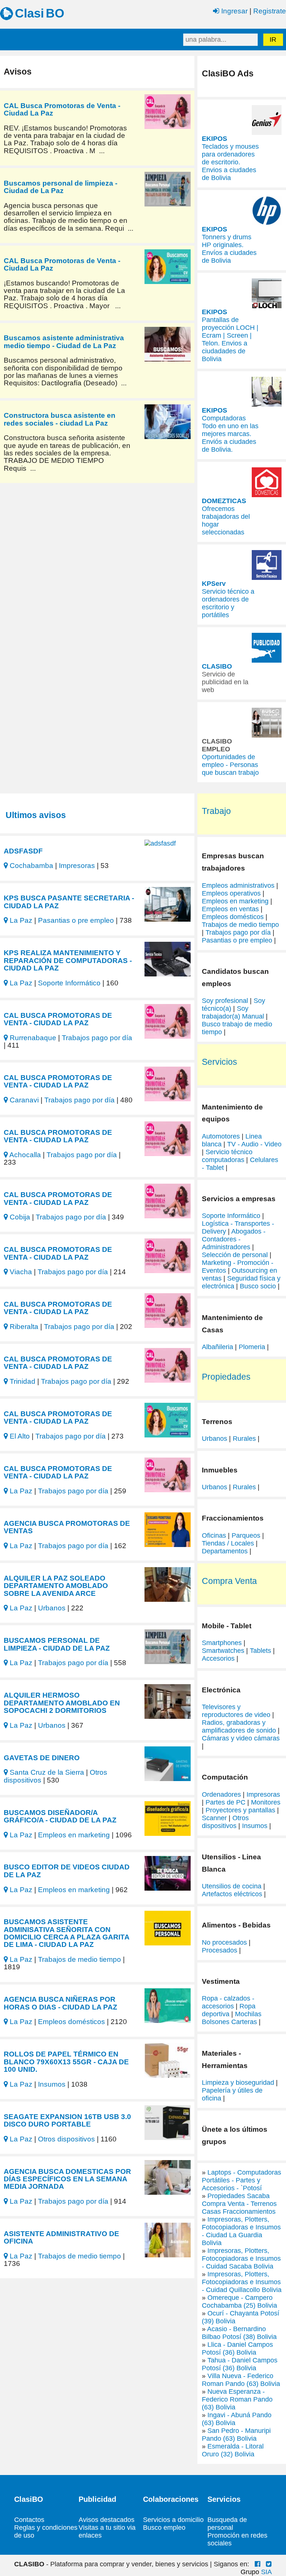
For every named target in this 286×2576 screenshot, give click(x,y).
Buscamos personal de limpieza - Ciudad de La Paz (61, 187)
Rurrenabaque (32, 1038)
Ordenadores (221, 1794)
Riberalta (23, 1326)
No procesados (224, 1942)
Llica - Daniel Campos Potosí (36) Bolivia (237, 2348)
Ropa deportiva (229, 2010)
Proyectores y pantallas (240, 1810)
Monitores (266, 1802)
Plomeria (252, 1347)
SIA (266, 2572)
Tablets (260, 1651)
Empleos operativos (231, 893)
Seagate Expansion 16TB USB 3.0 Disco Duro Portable (67, 2120)
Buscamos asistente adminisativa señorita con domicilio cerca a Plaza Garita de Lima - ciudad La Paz (66, 1933)
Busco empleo (164, 2528)
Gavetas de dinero (42, 1758)
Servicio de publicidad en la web (225, 682)
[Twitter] (269, 2564)
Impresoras (77, 865)
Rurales (244, 1439)
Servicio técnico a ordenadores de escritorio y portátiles (228, 603)
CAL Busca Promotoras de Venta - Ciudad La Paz (62, 109)
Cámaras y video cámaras (241, 1738)
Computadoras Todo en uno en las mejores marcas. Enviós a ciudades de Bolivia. (230, 434)
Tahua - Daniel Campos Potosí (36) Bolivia (240, 2364)
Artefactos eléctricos (232, 1894)
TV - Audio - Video (254, 1144)
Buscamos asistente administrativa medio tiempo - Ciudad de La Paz (64, 341)
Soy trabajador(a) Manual (233, 1012)
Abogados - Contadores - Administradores (234, 1239)
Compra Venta (229, 1581)
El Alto (19, 1436)
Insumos (52, 2084)
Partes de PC (225, 1802)
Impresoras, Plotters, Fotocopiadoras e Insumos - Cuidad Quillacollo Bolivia (242, 2282)
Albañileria (217, 1347)
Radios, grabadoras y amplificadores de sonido (239, 1726)
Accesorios (218, 1658)
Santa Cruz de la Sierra (46, 1772)
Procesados (220, 1950)
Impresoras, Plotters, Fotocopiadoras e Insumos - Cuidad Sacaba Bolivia (241, 2258)
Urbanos (52, 1608)
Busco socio (258, 1286)
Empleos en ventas (231, 909)
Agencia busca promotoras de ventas (67, 1527)
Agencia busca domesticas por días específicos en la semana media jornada (67, 2179)
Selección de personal (235, 1255)
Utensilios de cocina (232, 1886)
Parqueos (246, 1535)
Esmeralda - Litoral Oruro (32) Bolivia (233, 2450)
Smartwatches (223, 1651)
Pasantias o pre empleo (76, 920)
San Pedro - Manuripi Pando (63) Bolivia (236, 2435)
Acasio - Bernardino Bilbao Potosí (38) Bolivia (239, 2333)
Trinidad (22, 1381)
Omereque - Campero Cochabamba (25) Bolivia (239, 2302)
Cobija (19, 1217)
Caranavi (23, 1100)
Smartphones (222, 1643)
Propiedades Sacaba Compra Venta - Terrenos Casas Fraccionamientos (239, 2204)
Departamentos (225, 1551)
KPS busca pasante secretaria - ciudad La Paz (69, 902)
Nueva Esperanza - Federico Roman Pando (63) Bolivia (237, 2399)
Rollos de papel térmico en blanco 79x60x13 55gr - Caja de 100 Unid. (66, 2062)
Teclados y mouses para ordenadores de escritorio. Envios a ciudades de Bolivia (230, 162)
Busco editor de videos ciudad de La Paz (67, 1871)
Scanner (214, 1818)
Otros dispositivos (66, 2139)
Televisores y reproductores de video (236, 1711)
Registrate (270, 11)
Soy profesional (225, 1001)
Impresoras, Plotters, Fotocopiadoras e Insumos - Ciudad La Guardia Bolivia (241, 2231)
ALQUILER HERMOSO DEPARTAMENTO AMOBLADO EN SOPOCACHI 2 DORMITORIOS (62, 1703)
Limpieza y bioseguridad (238, 2083)
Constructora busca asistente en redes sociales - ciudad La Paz (60, 419)
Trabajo (216, 811)
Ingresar (233, 11)
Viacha (20, 1272)
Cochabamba (31, 865)
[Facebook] (258, 2564)
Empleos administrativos (238, 885)
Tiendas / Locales (228, 1543)
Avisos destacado (105, 2520)
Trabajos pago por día (97, 1038)
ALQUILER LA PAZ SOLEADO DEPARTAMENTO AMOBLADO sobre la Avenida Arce (56, 1586)
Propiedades (226, 1377)
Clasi (29, 13)
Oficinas (214, 1535)
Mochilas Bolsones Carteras (232, 2018)
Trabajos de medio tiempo (80, 1959)
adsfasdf (23, 851)
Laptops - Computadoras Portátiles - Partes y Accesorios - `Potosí (241, 2180)
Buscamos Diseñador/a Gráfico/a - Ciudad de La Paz (60, 1816)
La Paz (20, 920)
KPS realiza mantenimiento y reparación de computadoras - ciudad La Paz (68, 960)
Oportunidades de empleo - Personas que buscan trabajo (230, 765)
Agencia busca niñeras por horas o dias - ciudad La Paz (61, 2003)
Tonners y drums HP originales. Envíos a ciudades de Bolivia (229, 249)
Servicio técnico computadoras (227, 1156)
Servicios (220, 1062)
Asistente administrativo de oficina (61, 2237)
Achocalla (24, 1155)
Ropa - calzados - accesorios (228, 2002)
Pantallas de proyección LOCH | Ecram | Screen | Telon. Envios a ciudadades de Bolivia (230, 339)
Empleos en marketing (74, 1835)
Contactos (29, 2520)
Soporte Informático (69, 983)
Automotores (221, 1136)
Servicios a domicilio (173, 2520)
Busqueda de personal (227, 2524)
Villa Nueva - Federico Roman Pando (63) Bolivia (241, 2380)
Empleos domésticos (71, 2021)
